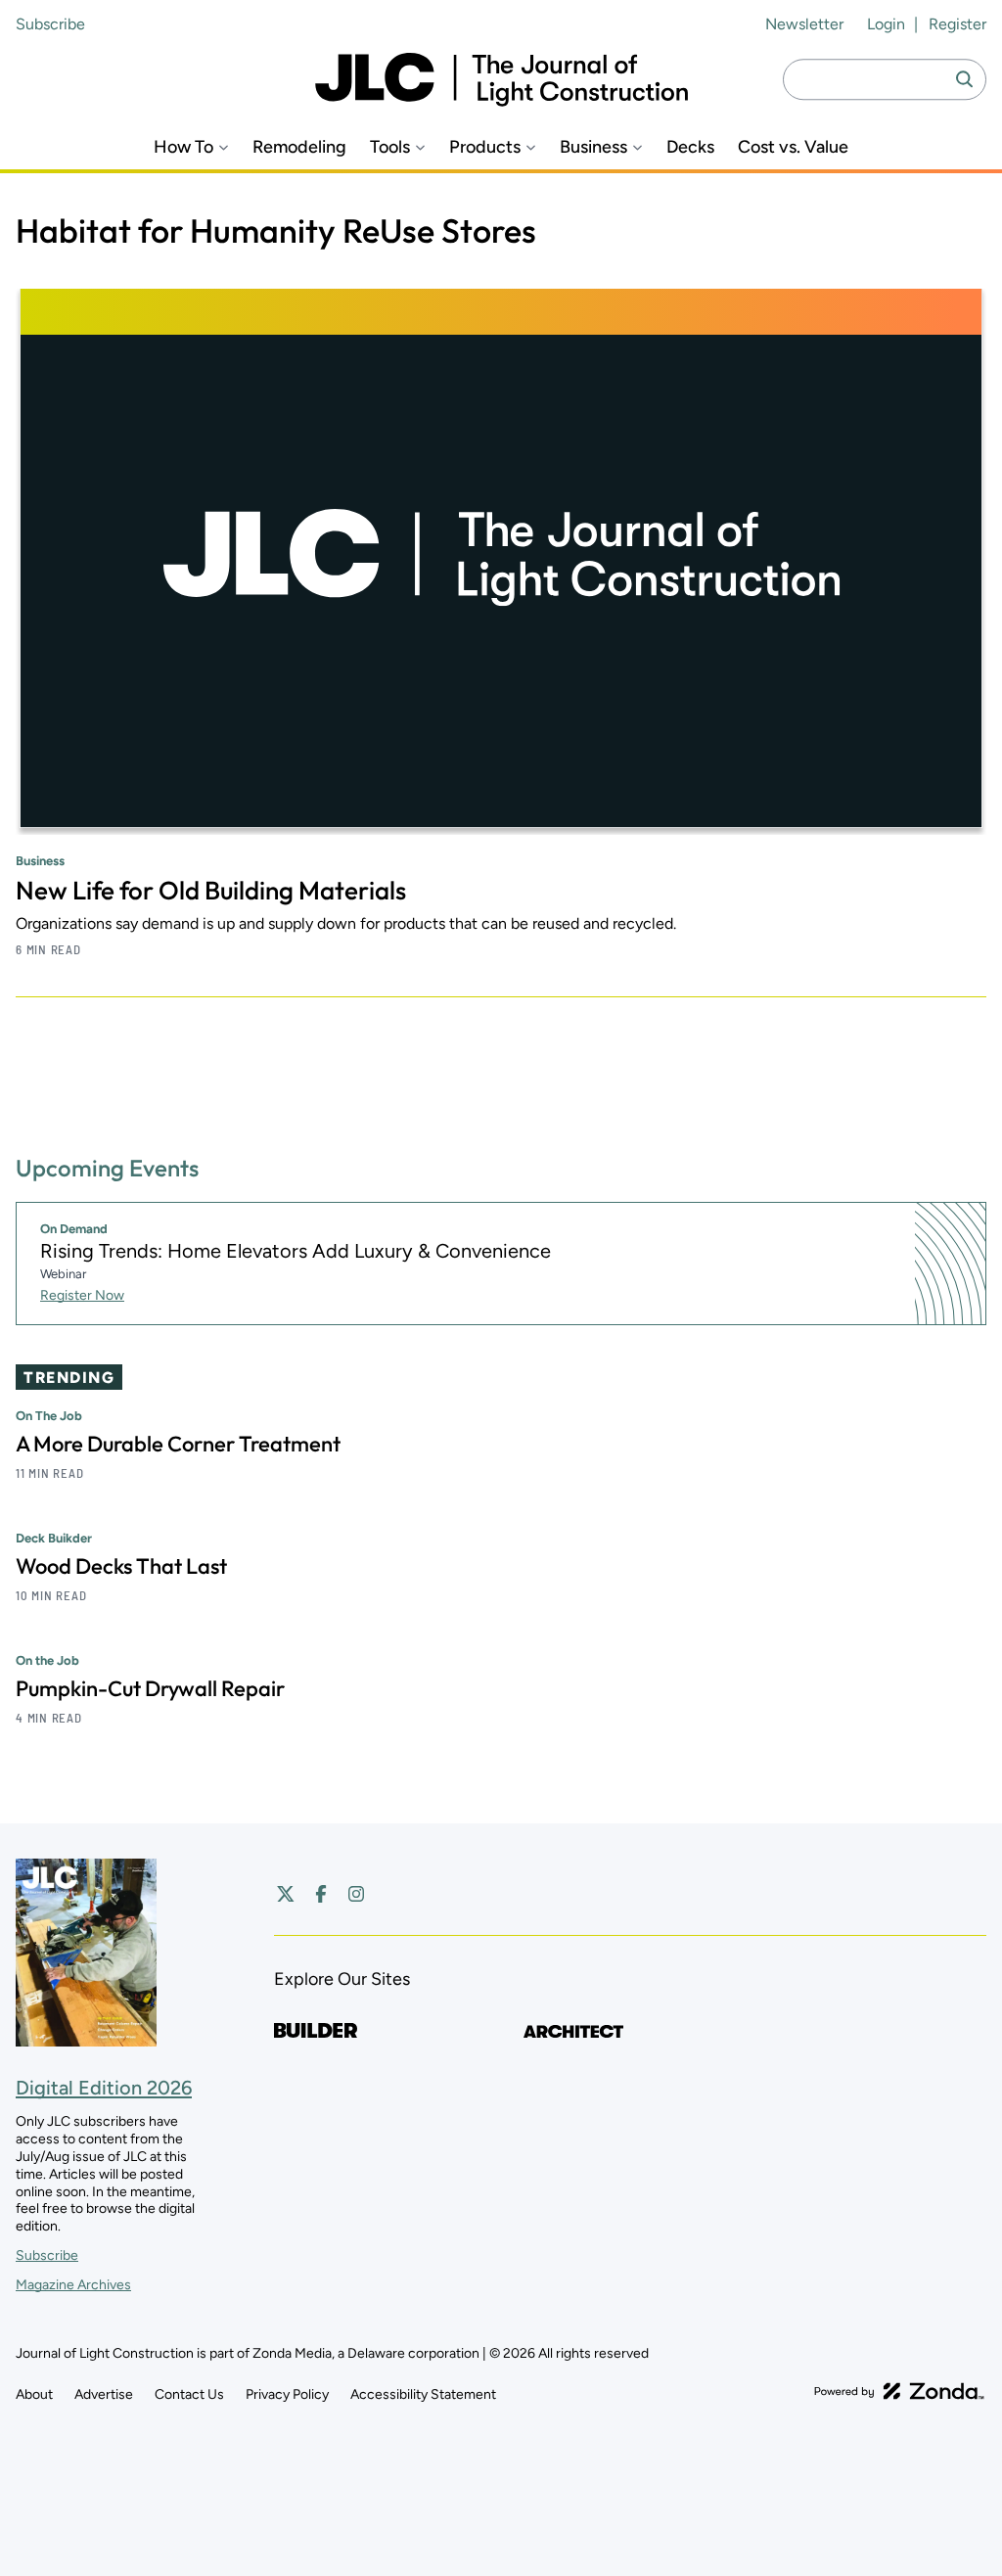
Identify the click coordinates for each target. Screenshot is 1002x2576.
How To (183, 147)
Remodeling (299, 147)
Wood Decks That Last (121, 1566)
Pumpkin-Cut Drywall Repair (150, 1688)
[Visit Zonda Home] (899, 2391)
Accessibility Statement (423, 2394)
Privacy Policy (287, 2394)
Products (485, 147)
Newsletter (804, 24)
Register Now (82, 1295)
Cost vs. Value (793, 147)
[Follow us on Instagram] (356, 1894)
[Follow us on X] (286, 1894)
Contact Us (189, 2394)
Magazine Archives (73, 2285)
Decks (690, 147)
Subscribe (50, 24)
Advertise (104, 2394)
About (34, 2394)
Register (957, 24)
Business (593, 147)
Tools (390, 147)
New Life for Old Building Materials (211, 890)
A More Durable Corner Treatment (178, 1444)
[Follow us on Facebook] (321, 1894)
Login (886, 24)
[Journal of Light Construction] (501, 80)
